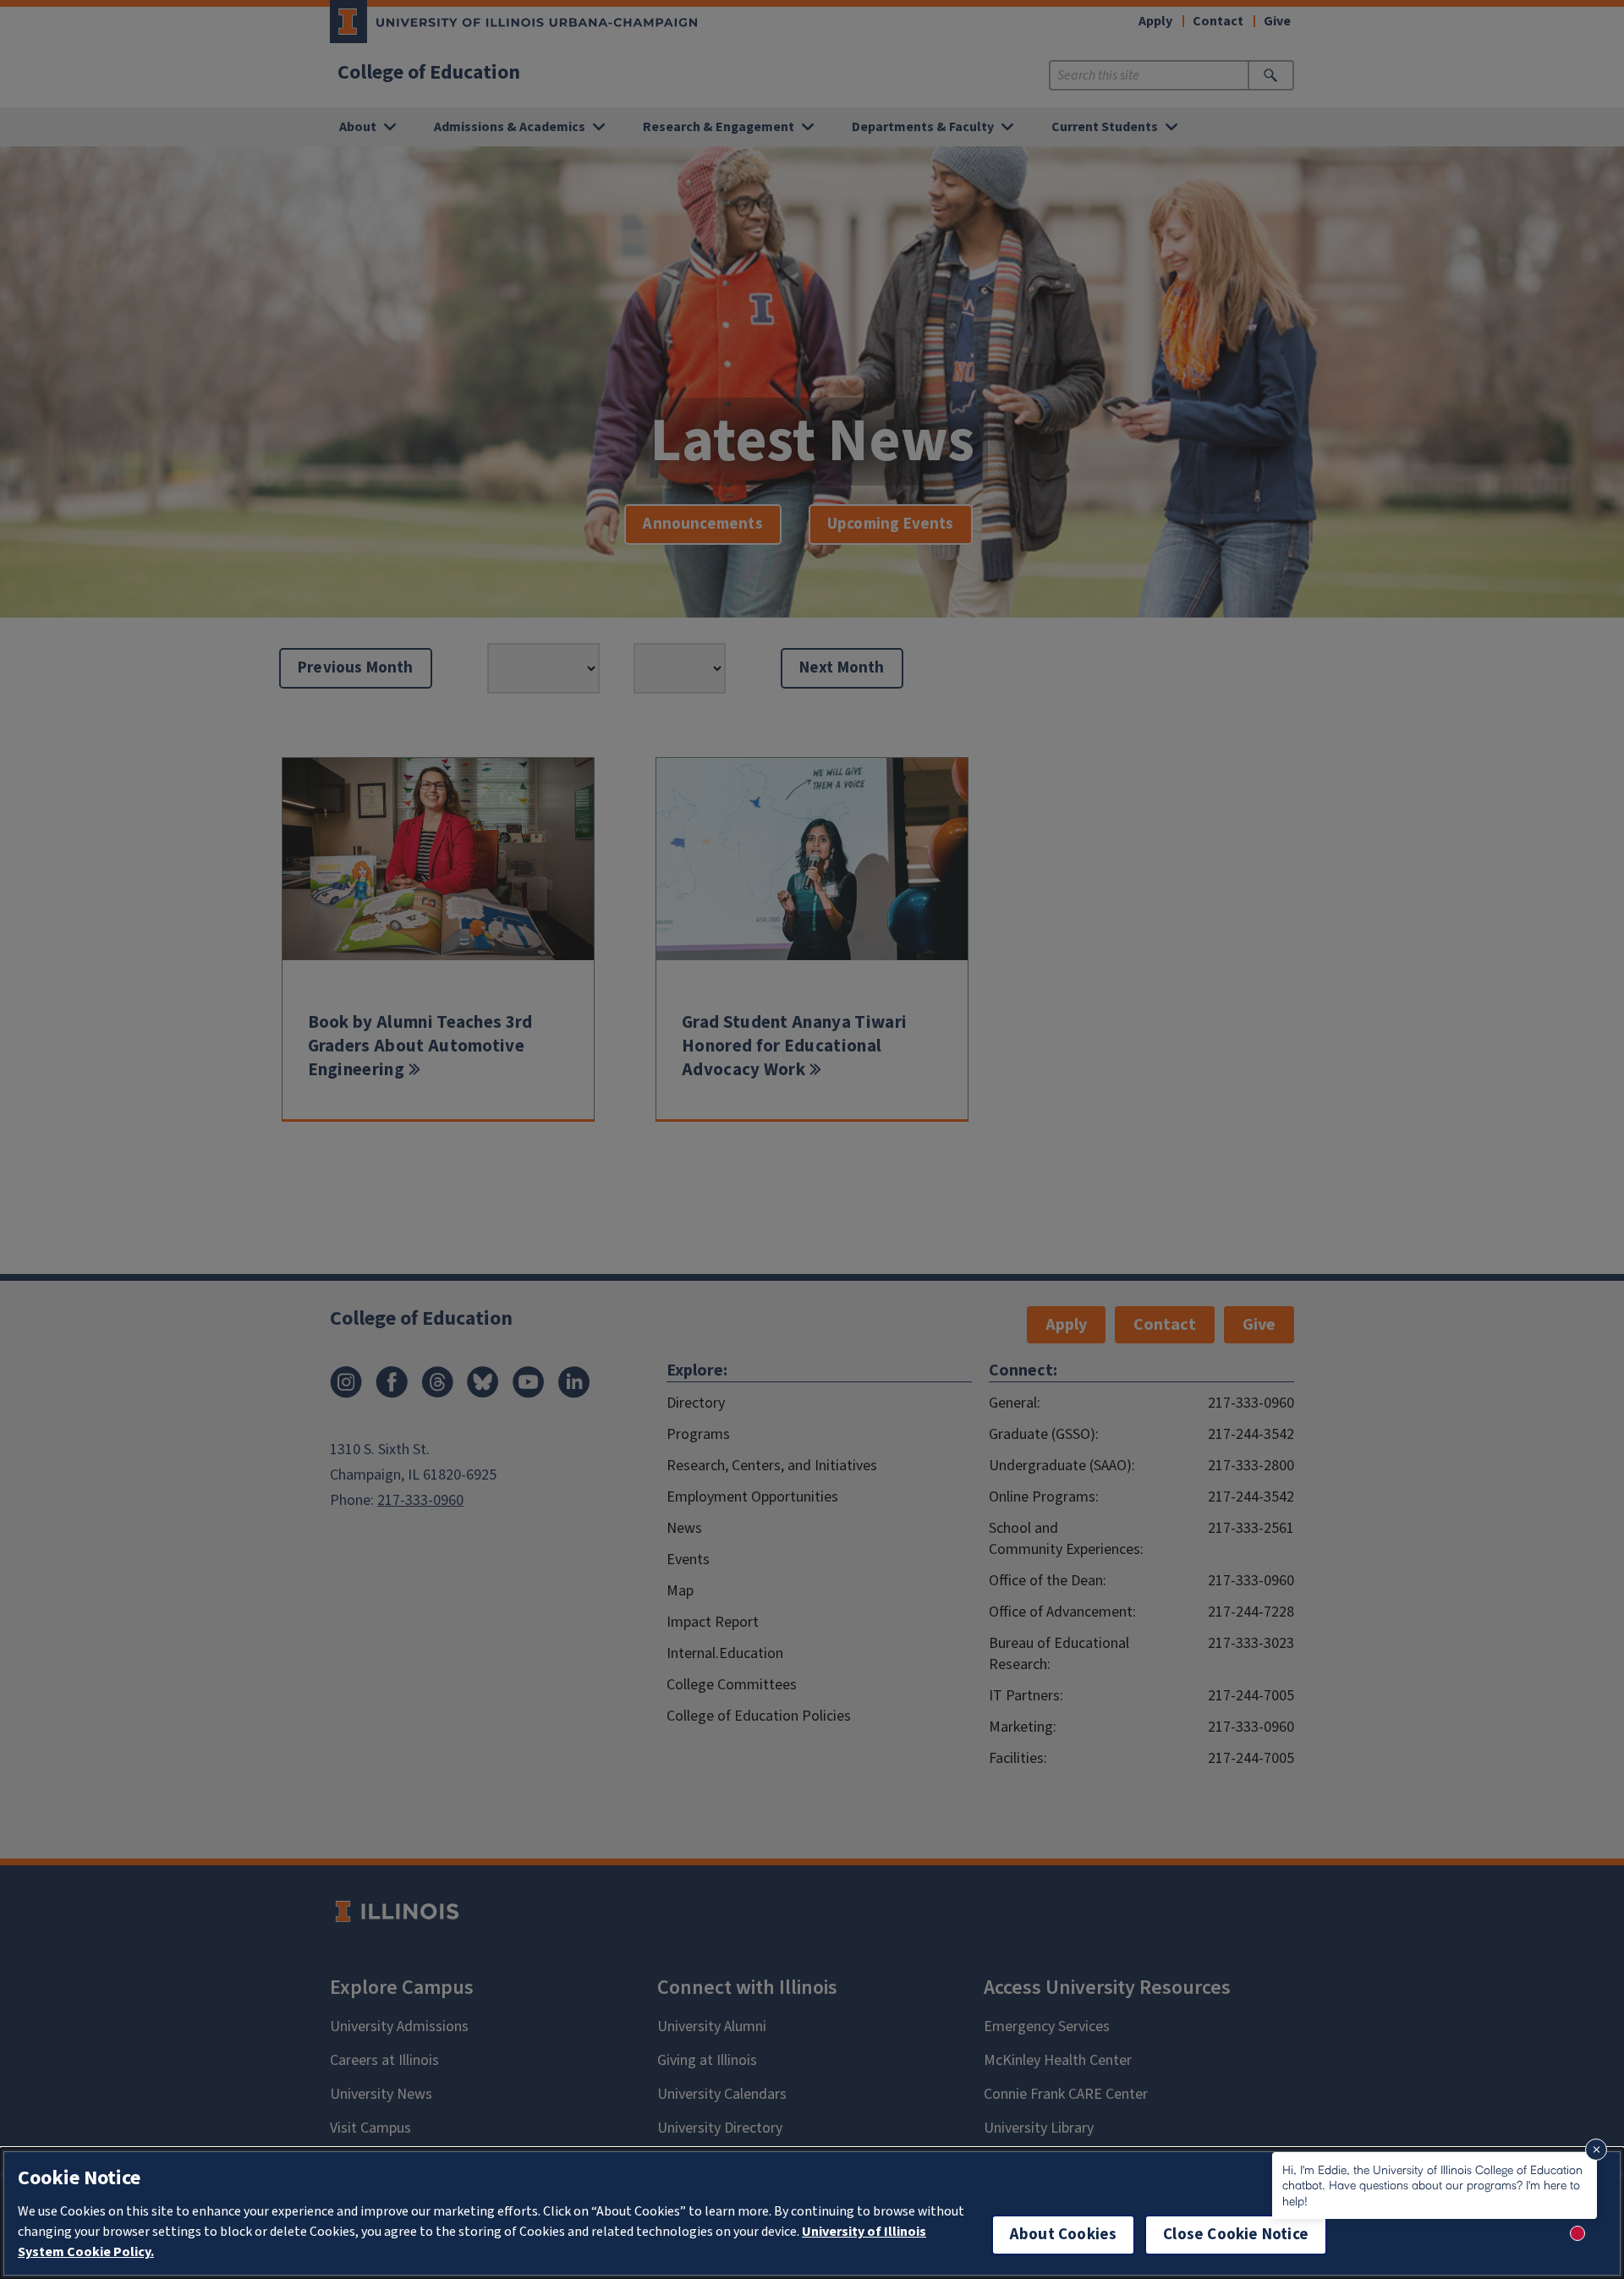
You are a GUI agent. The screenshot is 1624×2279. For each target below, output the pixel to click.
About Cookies (1063, 2235)
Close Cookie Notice (1236, 2235)
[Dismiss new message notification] (1596, 2150)
